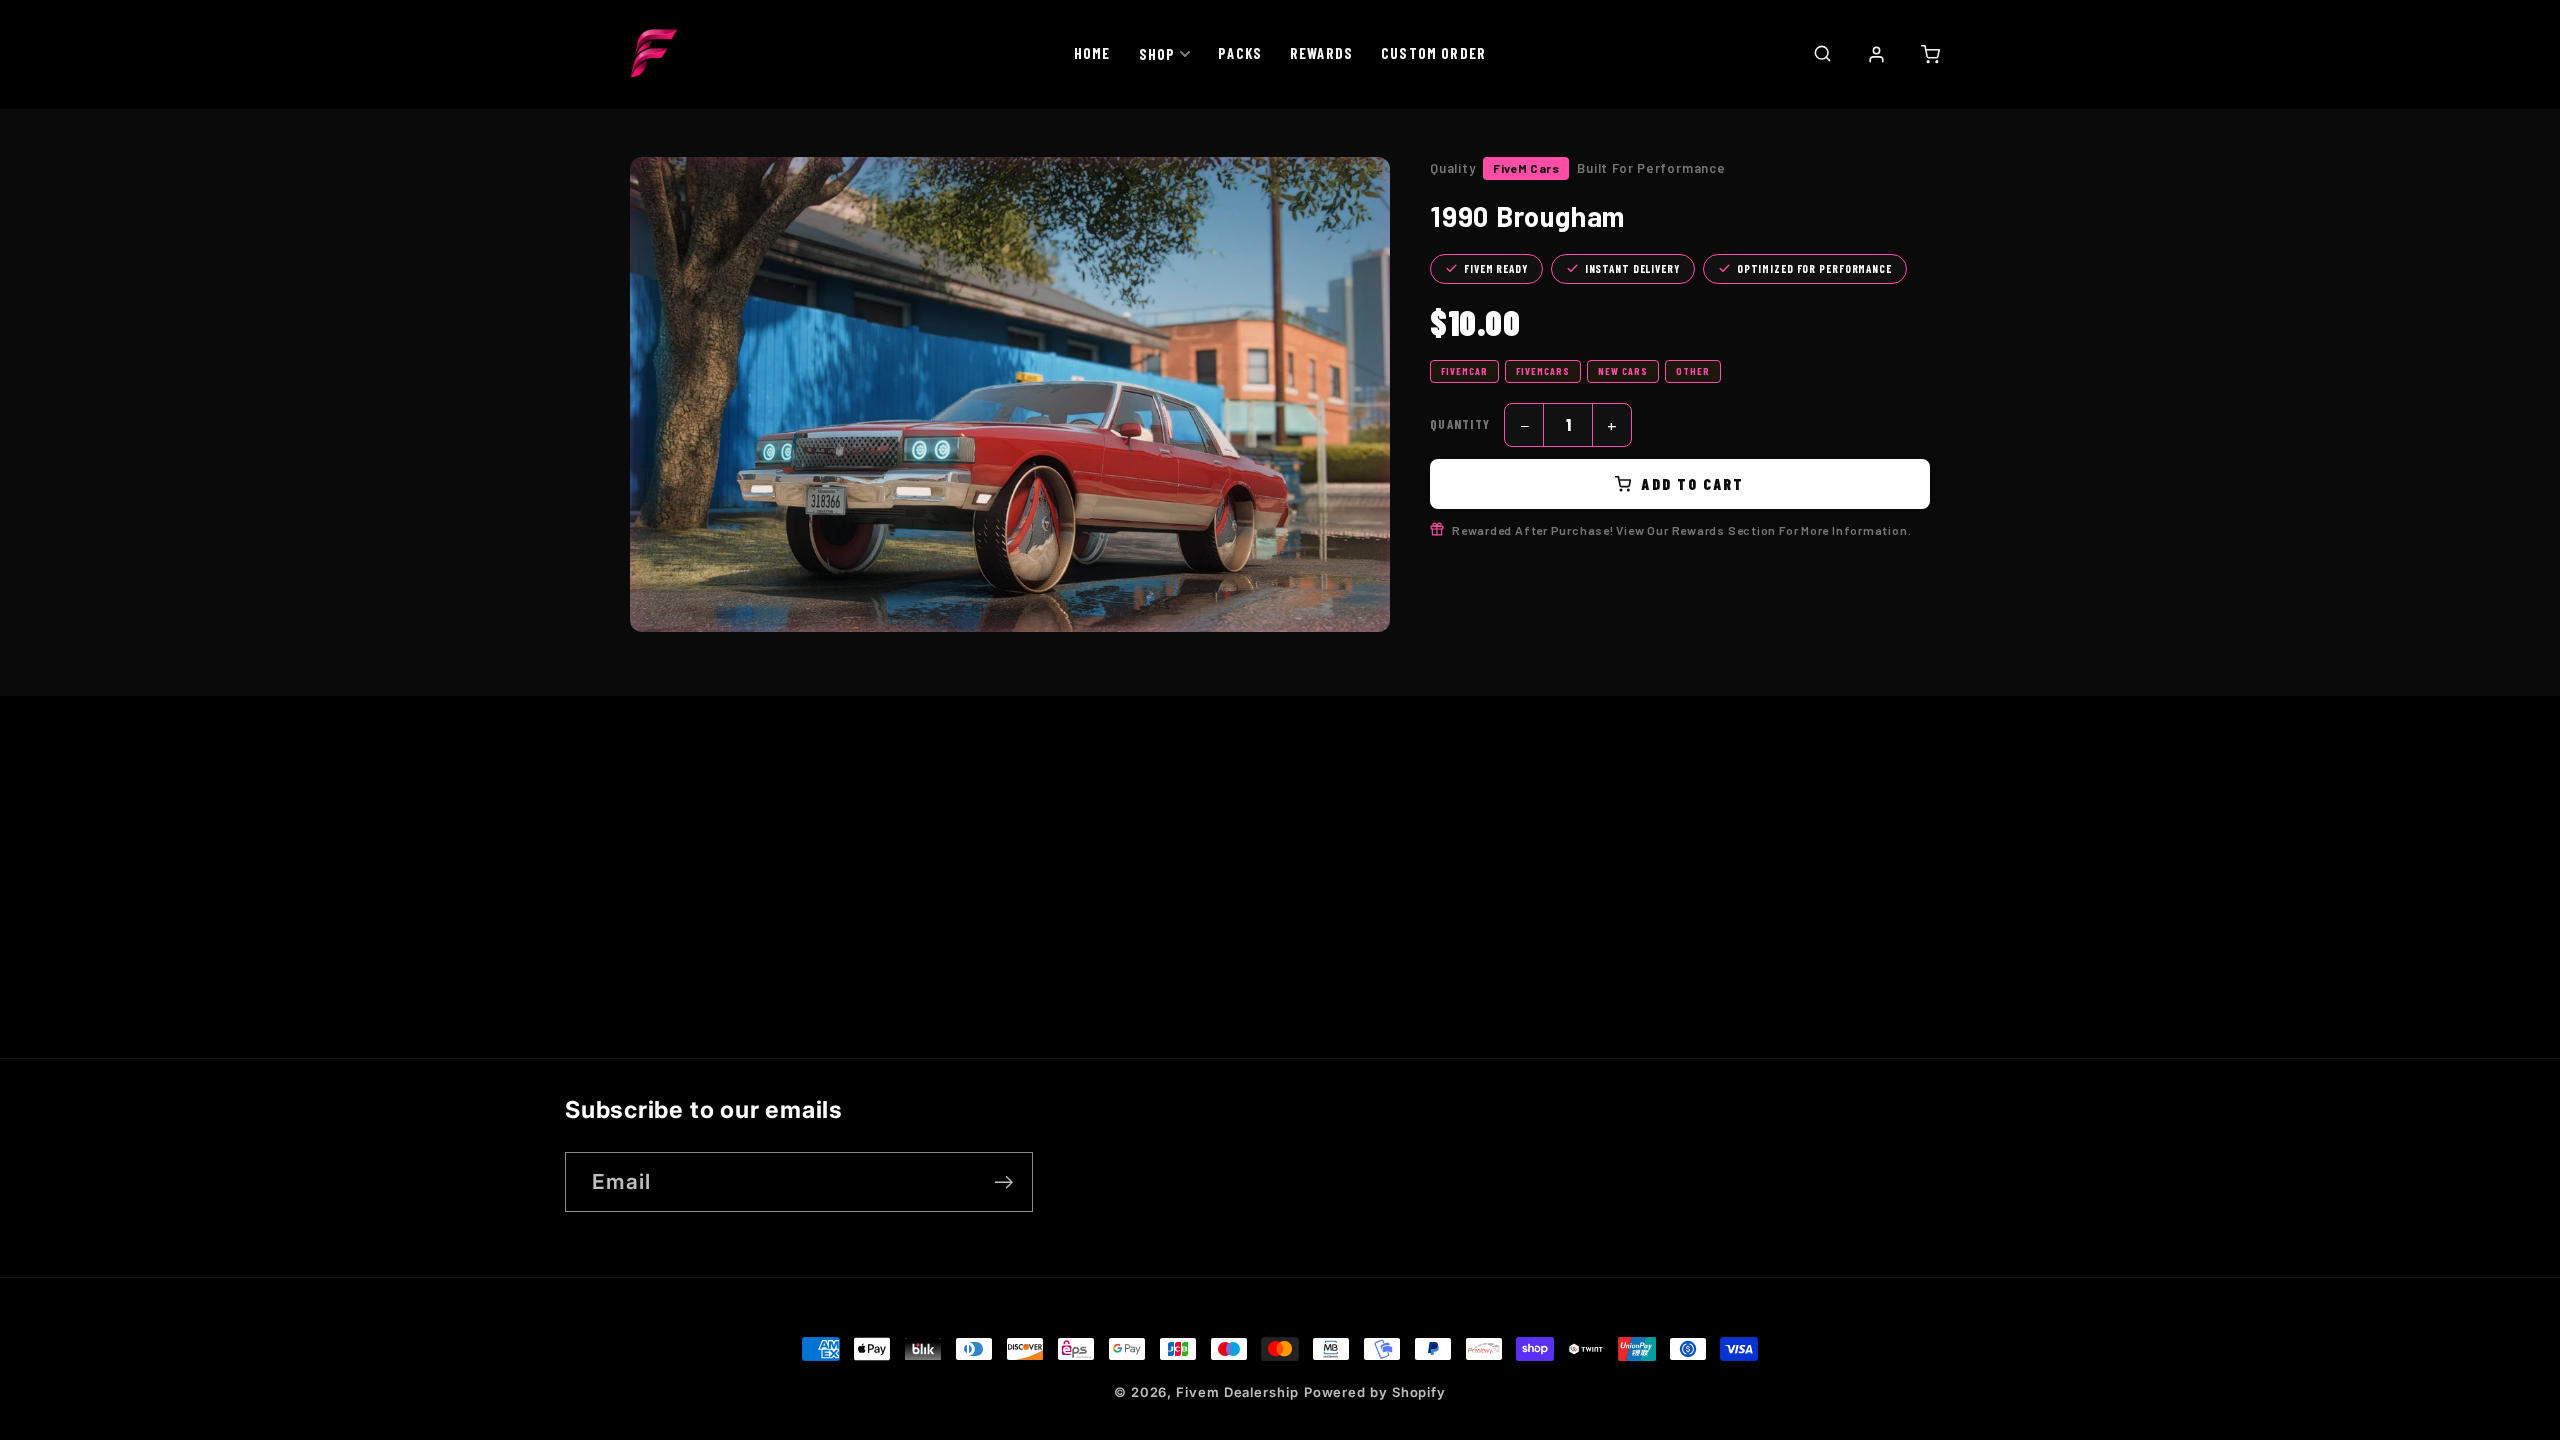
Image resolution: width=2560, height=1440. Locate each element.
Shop (1157, 54)
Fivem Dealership (1237, 1392)
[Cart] (1930, 54)
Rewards (1321, 53)
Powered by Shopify (1375, 1392)
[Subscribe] (1003, 1182)
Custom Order (1433, 53)
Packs (1240, 53)
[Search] (1822, 53)
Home (1092, 53)
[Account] (1876, 54)
